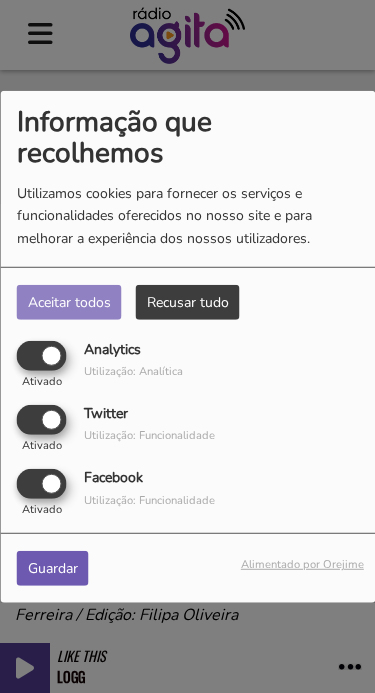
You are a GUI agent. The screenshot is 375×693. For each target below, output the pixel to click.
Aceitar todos (69, 301)
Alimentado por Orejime (302, 564)
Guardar (53, 568)
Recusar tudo (188, 301)
